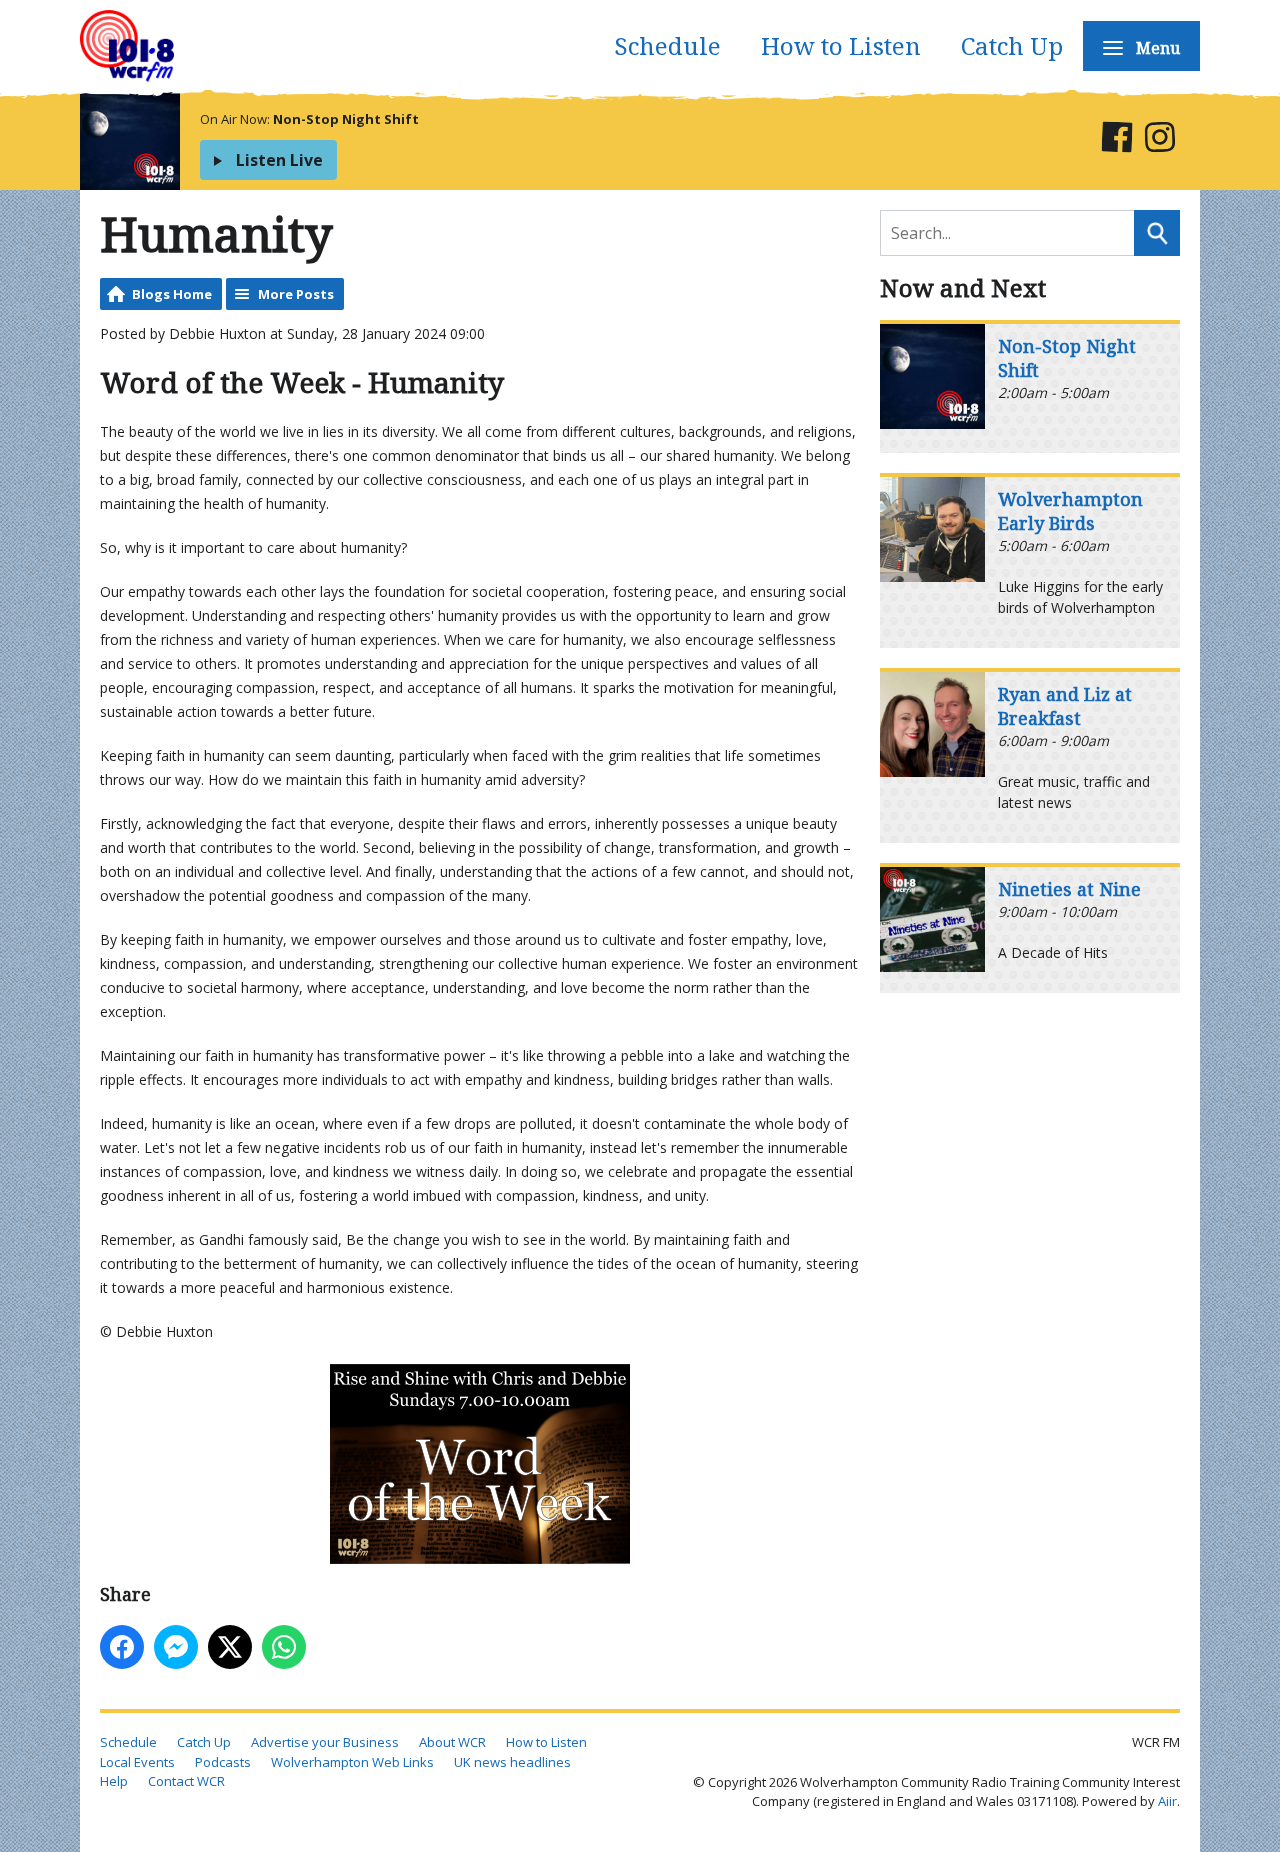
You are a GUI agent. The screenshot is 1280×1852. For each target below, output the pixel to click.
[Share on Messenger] (176, 1647)
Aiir (1167, 1801)
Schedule (667, 45)
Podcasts (223, 1762)
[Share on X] (230, 1647)
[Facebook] (1116, 140)
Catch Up (1012, 45)
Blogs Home (172, 294)
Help (114, 1781)
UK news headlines (512, 1762)
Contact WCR (186, 1781)
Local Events (137, 1762)
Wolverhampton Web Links (352, 1762)
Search (1157, 233)
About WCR (452, 1742)
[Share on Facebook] (122, 1647)
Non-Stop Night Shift (346, 119)
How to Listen (841, 45)
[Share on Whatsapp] (284, 1647)
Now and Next (963, 287)
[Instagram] (1159, 140)
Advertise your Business (325, 1742)
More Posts (296, 294)
